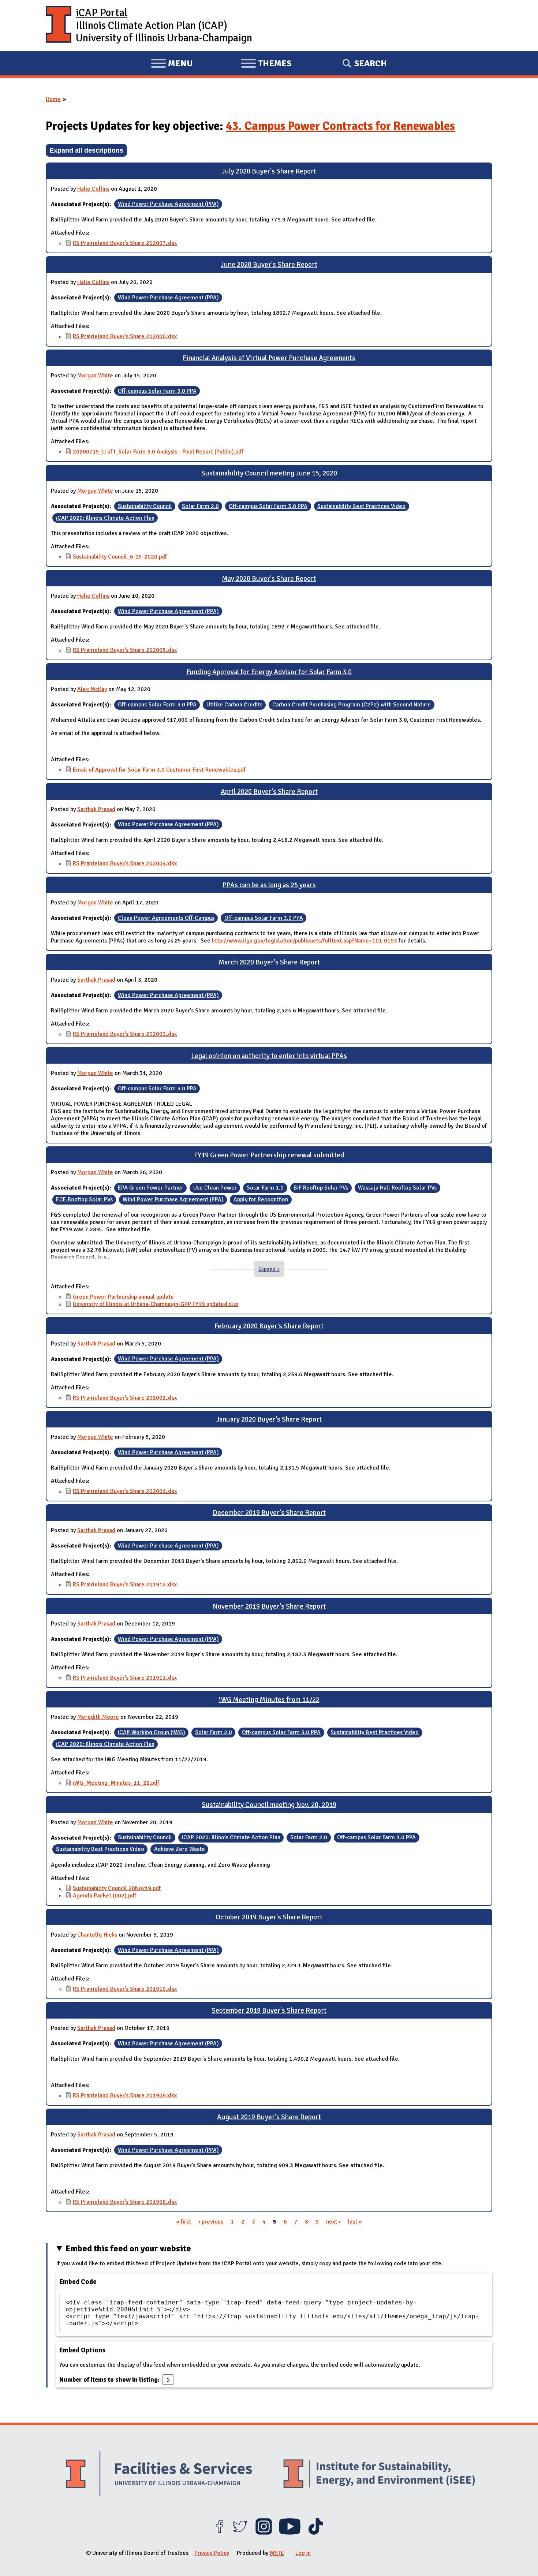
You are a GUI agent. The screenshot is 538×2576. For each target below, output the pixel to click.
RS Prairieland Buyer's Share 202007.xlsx (125, 243)
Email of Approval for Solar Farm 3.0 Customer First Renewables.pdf (159, 770)
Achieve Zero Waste (180, 1849)
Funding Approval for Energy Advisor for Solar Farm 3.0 (269, 672)
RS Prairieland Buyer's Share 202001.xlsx (125, 1491)
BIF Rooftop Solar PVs (321, 1188)
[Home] (59, 26)
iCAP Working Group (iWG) (152, 1732)
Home (53, 99)
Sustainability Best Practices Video (361, 506)
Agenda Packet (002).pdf (104, 1896)
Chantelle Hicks (97, 1935)
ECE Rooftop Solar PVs (84, 1199)
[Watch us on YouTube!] (290, 2533)
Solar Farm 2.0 (200, 506)
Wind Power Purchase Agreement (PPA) (168, 204)
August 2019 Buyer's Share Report (269, 2117)
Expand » (269, 1269)
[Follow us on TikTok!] (316, 2533)
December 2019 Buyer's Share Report (269, 1513)
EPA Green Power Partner (151, 1188)
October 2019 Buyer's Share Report (269, 1917)
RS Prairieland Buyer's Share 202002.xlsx (125, 1398)
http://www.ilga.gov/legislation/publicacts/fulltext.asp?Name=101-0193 (305, 941)
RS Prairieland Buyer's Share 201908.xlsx (125, 2202)
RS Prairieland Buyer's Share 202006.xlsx (125, 336)
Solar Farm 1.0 (265, 1188)
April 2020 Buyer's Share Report (269, 792)
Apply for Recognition (261, 1199)
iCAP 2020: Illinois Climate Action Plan (105, 518)
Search (371, 63)
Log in (303, 2553)
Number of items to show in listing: (110, 2379)
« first (184, 2222)
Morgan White (95, 376)
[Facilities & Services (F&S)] (159, 2475)
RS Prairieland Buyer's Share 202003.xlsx (125, 1034)
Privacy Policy (212, 2553)
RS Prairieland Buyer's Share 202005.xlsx (125, 650)
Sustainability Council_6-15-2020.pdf (120, 557)
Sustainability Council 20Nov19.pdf (117, 1888)
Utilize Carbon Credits (234, 705)
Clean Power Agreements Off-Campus (166, 918)
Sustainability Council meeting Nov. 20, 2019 (269, 1805)
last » (355, 2222)
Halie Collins (93, 189)
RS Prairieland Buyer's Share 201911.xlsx (125, 1678)
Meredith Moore (98, 1717)
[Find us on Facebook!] (219, 2533)
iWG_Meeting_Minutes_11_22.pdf (116, 1783)
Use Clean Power (215, 1188)
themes (266, 64)
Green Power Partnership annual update (123, 1297)
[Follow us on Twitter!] (240, 2533)
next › (333, 2222)
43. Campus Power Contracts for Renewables (340, 126)
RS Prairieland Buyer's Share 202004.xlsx (125, 863)
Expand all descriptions (86, 150)
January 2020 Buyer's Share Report (269, 1419)
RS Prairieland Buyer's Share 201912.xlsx (125, 1584)
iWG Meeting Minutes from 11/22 (269, 1700)
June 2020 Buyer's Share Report (269, 265)
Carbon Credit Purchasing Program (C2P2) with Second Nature (352, 705)
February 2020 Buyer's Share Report (269, 1326)
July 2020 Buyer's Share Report (269, 171)
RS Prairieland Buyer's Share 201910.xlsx (125, 1989)
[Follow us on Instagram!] (264, 2533)
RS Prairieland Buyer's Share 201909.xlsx (125, 2095)
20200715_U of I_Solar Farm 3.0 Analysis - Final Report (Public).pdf (158, 452)
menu (172, 64)
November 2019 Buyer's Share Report (269, 1606)
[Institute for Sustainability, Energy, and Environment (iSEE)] (379, 2475)
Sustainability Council (145, 506)
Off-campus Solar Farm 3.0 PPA (157, 391)
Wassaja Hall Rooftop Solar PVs (397, 1188)
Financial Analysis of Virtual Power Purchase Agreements (269, 358)
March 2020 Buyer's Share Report (269, 962)
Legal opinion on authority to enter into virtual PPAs (269, 1056)
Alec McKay (92, 689)
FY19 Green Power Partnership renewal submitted (269, 1155)
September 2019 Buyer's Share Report (269, 2011)
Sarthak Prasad (96, 809)
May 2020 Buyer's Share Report (269, 579)
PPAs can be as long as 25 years (269, 885)
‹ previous (211, 2222)
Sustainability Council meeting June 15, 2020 (269, 473)
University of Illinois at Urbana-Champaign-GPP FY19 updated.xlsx (156, 1304)
